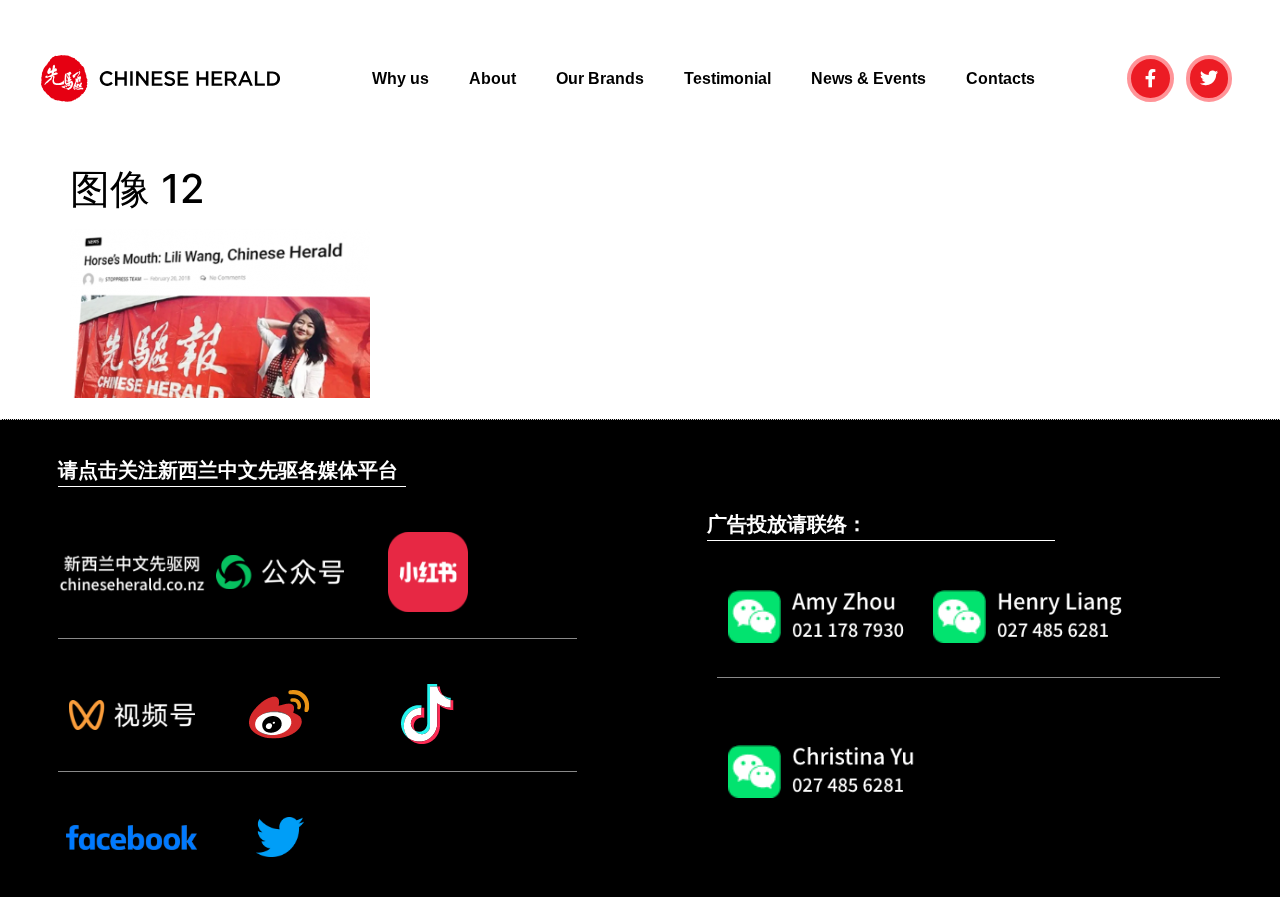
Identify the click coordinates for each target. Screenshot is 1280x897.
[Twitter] (1209, 78)
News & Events (868, 78)
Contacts (1000, 78)
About (492, 78)
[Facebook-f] (1150, 78)
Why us (400, 78)
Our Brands (600, 78)
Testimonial (727, 78)
